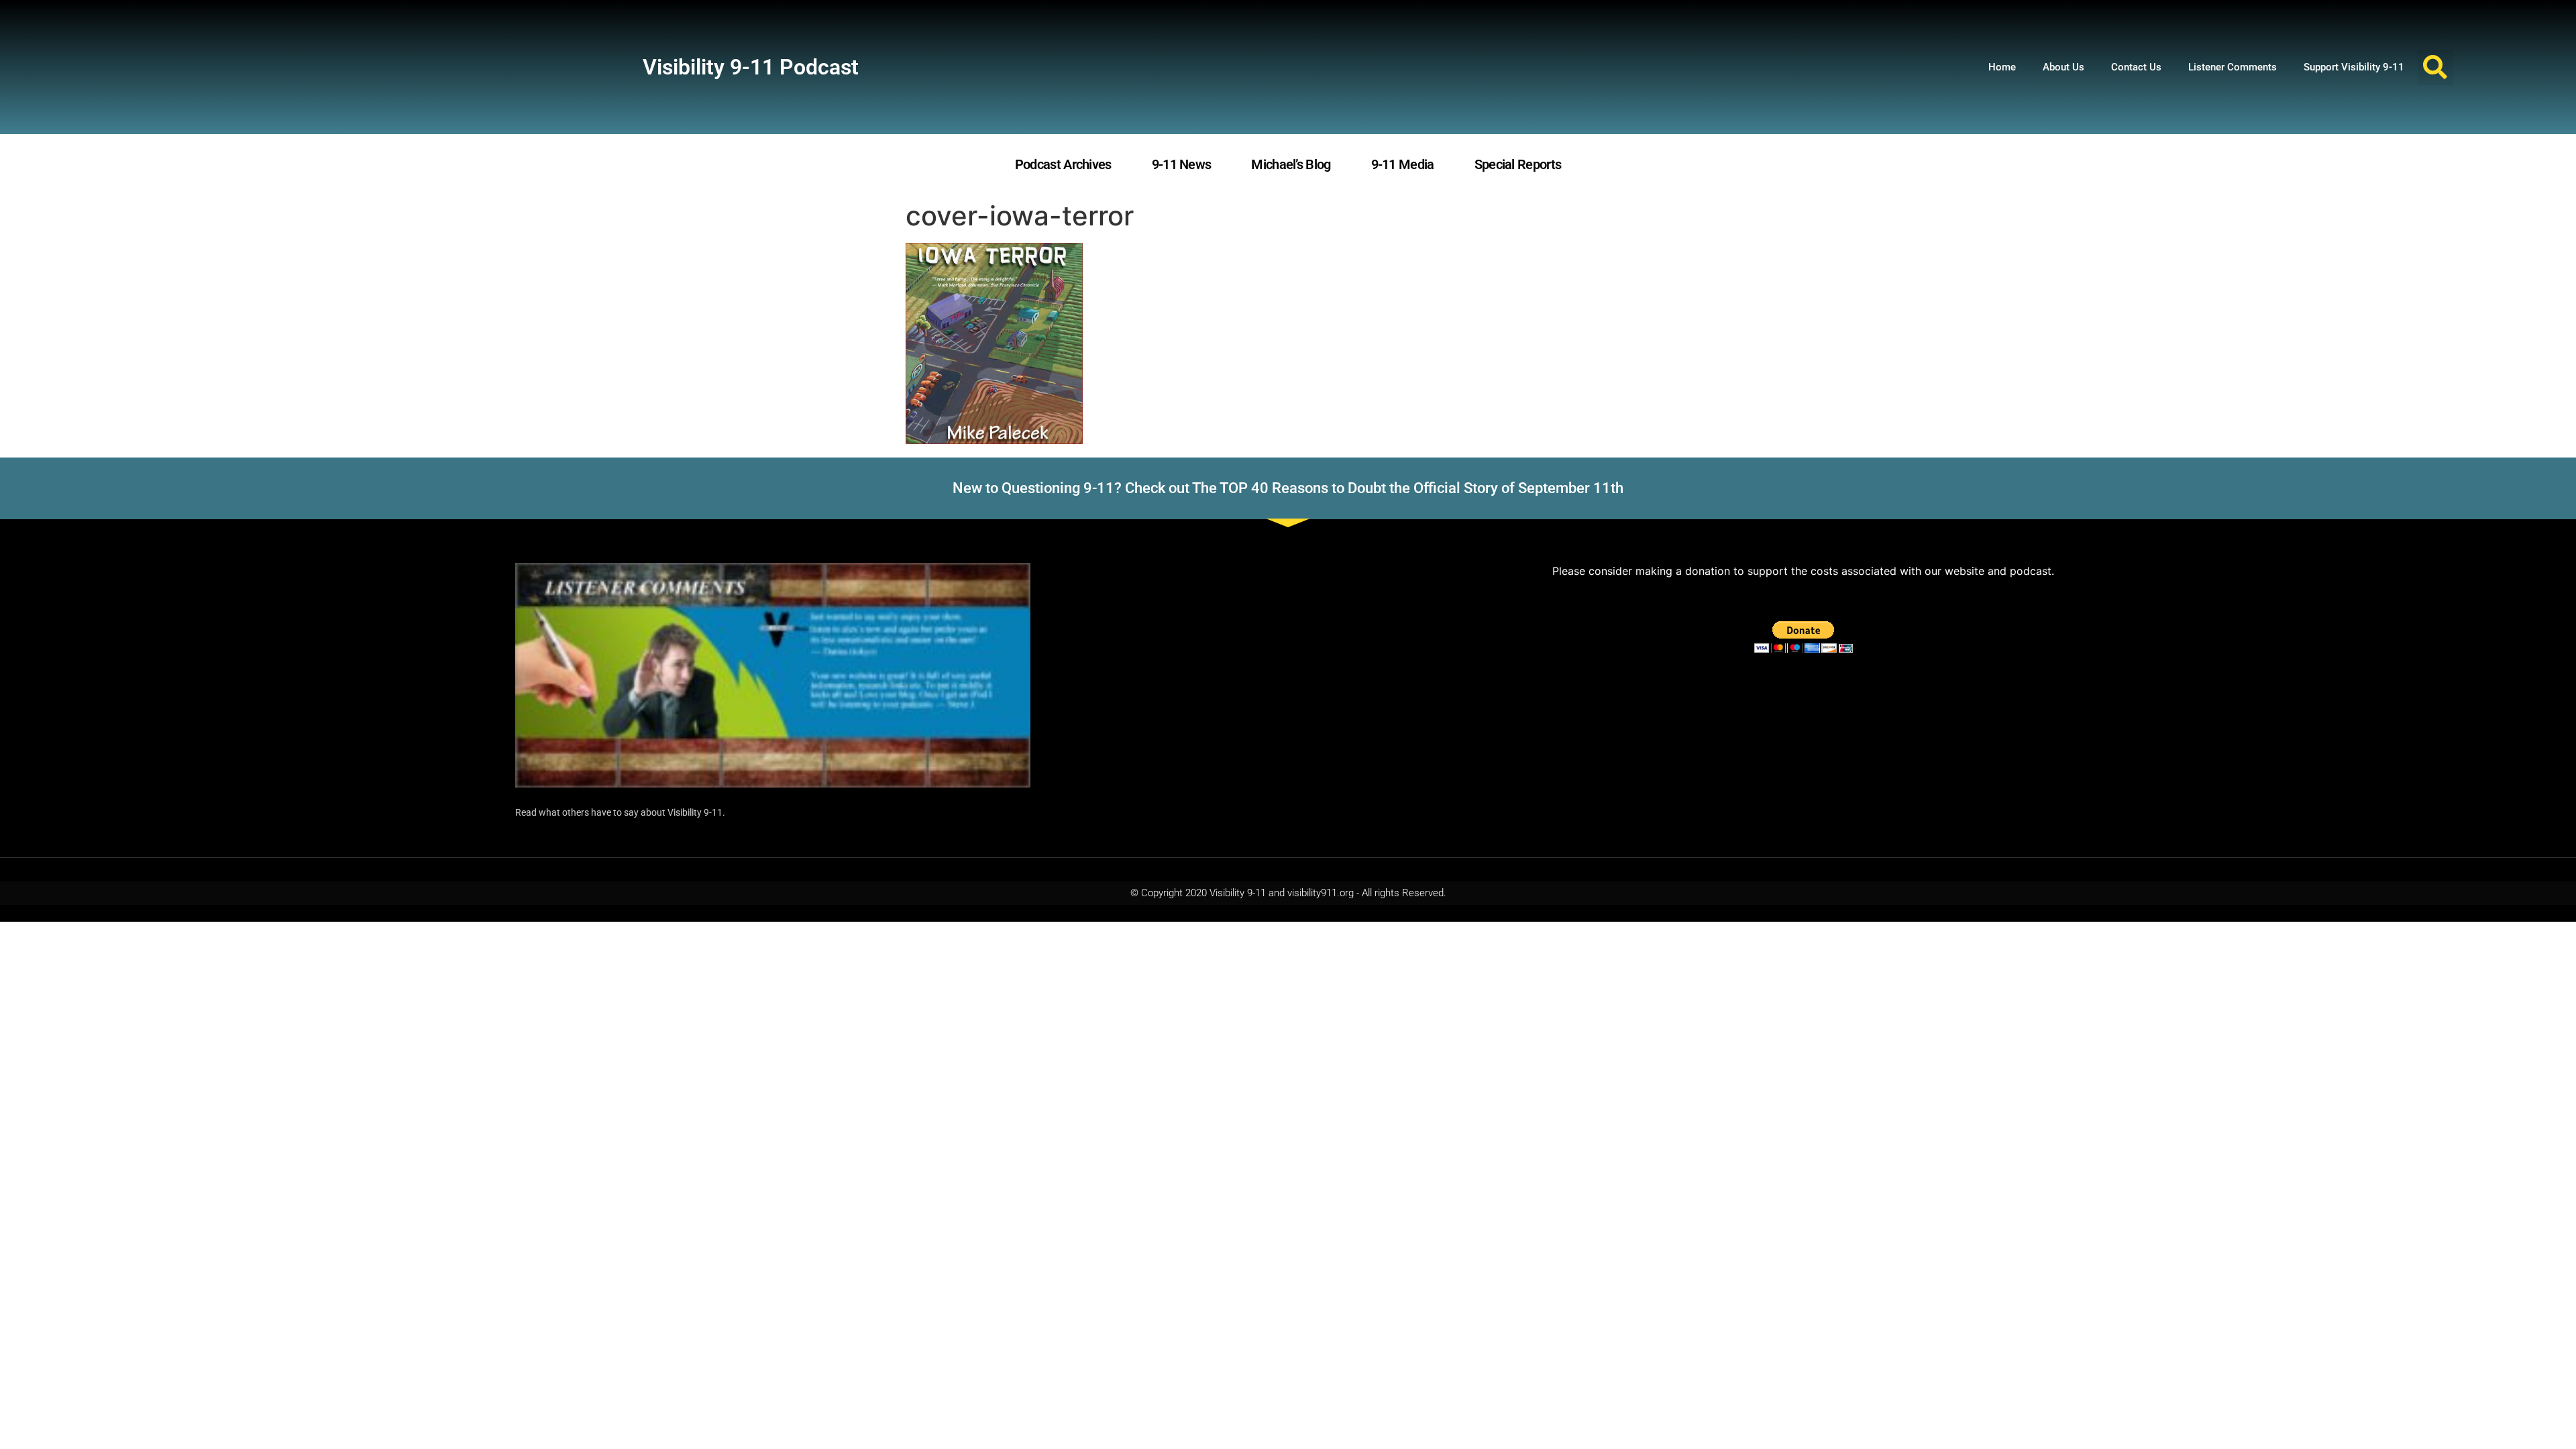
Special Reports (1518, 164)
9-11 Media (1403, 164)
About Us (2063, 67)
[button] (2435, 67)
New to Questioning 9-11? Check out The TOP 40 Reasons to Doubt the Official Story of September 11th (1288, 488)
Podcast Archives (1063, 164)
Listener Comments (2233, 67)
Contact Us (2136, 67)
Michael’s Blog (1291, 164)
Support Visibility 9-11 (2354, 67)
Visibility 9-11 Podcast (751, 67)
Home (2002, 67)
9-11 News (1182, 164)
